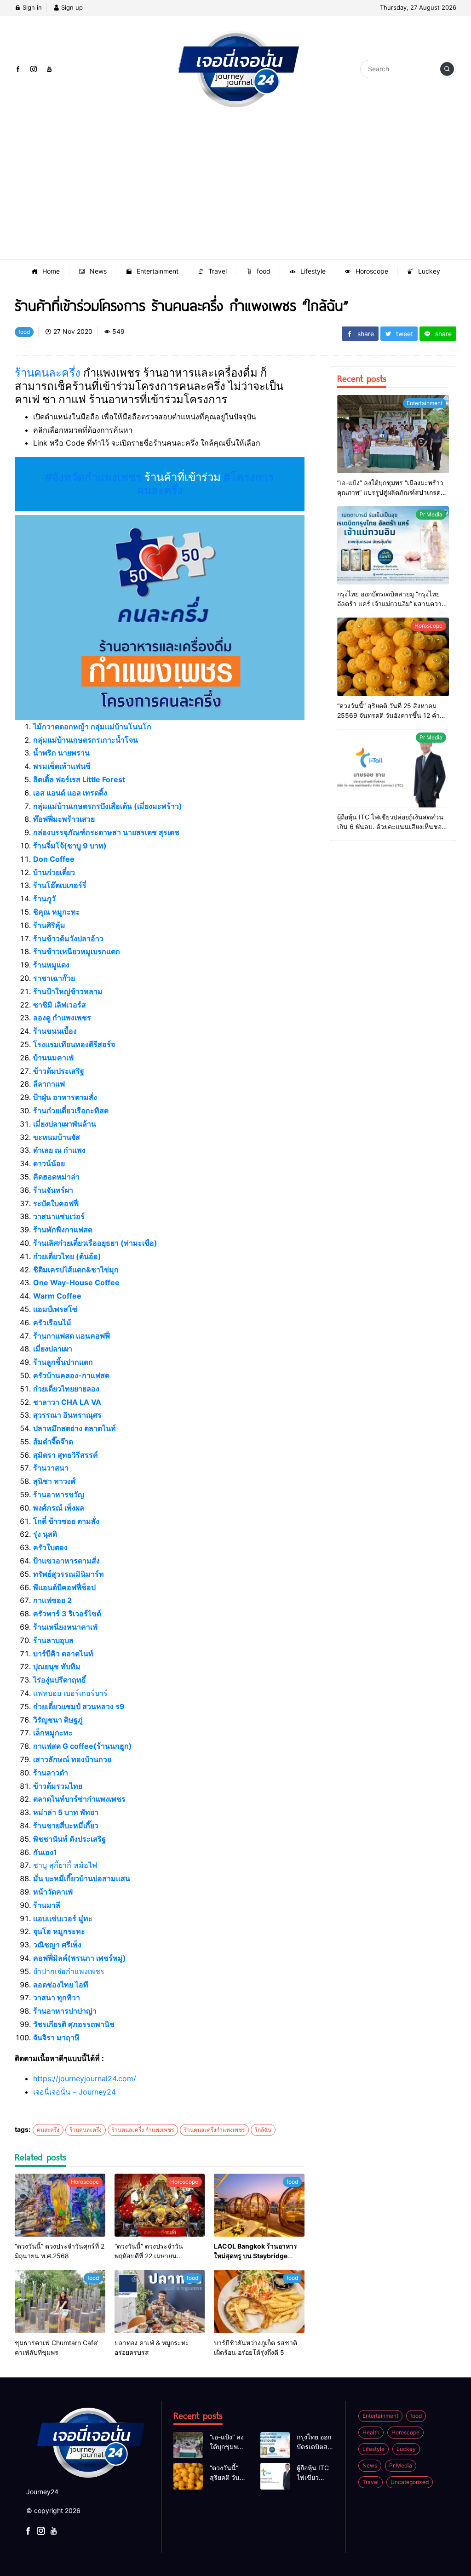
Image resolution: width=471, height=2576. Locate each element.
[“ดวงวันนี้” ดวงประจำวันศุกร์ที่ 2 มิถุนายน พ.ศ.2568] (60, 2205)
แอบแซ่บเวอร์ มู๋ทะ (63, 1918)
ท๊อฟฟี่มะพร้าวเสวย (64, 819)
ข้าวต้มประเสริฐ (59, 1071)
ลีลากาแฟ (49, 1084)
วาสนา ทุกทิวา (57, 1998)
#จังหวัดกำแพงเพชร (93, 477)
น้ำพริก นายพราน (61, 753)
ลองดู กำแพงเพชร (62, 1018)
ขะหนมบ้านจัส (57, 1137)
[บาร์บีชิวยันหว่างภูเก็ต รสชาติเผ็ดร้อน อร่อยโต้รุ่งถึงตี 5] (259, 2301)
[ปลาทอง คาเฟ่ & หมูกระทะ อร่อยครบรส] (160, 2301)
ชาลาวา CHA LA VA (67, 1402)
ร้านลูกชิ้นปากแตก (63, 1362)
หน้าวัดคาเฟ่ (53, 1892)
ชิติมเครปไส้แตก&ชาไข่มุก (76, 1270)
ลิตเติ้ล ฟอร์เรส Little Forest (79, 779)
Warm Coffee (57, 1296)
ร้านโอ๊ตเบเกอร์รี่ (60, 885)
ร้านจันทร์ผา (53, 1190)
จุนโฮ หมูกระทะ (59, 1931)
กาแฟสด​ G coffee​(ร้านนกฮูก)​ (83, 1746)
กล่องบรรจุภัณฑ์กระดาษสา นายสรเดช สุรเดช (106, 832)
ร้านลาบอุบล (53, 1640)
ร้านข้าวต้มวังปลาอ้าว (68, 939)
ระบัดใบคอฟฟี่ (56, 1203)
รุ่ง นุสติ (45, 1534)
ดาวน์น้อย (49, 1163)
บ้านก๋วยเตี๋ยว (54, 872)
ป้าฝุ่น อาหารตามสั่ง (65, 1097)
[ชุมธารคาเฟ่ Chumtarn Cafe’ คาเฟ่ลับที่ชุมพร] (60, 2301)
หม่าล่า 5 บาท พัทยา (66, 1812)
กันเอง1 (45, 1852)
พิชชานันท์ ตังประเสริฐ (69, 1839)
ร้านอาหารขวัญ (59, 1494)
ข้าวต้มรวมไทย (58, 1786)
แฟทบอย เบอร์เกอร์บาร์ (70, 1693)
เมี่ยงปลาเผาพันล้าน (65, 1124)
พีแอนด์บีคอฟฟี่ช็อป (64, 1587)
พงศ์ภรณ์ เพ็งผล (59, 1508)
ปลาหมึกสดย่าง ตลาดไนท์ (75, 1428)
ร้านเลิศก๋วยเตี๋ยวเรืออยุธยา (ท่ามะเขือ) (95, 1243)
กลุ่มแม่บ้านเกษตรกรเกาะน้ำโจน (86, 740)
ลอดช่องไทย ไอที (61, 1985)
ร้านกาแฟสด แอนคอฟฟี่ (72, 1336)
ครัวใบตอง (50, 1547)
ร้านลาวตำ (51, 1773)
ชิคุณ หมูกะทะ (57, 912)
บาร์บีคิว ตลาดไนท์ (63, 1654)
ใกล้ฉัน (263, 2130)
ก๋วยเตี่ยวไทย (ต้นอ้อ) (67, 1256)
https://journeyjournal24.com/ (85, 2078)
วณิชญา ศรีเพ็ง (57, 1945)
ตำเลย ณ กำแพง (59, 1150)
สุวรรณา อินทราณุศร (67, 1415)
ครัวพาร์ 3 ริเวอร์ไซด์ (67, 1614)
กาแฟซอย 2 (52, 1600)
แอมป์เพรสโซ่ (55, 1309)
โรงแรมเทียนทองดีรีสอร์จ (74, 1044)
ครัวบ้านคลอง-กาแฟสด (71, 1375)
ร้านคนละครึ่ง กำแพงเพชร (143, 2130)
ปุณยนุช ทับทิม (57, 1666)
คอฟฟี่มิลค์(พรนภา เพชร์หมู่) (80, 1958)
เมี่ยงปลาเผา (53, 1349)
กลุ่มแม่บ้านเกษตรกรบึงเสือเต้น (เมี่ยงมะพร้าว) (108, 806)
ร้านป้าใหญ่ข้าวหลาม (68, 991)
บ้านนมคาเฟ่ (53, 1058)
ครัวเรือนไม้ (52, 1322)
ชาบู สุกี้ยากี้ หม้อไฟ (65, 1865)
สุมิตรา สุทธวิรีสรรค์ (66, 1455)
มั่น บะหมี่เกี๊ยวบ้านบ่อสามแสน (82, 1878)
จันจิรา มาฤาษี (56, 2038)
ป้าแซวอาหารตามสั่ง (66, 1561)
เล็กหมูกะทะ (53, 1733)
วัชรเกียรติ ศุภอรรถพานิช (74, 2024)
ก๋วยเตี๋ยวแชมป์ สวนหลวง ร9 (79, 1706)
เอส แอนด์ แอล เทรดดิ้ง (70, 793)
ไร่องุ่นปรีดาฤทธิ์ (60, 1680)
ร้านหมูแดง (51, 965)
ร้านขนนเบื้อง (55, 1031)
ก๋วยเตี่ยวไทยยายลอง (66, 1389)
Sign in (31, 7)
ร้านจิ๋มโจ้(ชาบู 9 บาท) (70, 846)
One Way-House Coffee (76, 1282)
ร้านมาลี (47, 1905)
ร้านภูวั (44, 899)
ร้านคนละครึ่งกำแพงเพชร (214, 2130)
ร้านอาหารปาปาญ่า (65, 2011)
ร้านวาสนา (51, 1468)
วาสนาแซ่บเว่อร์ (59, 1216)
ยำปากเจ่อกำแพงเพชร (69, 1971)
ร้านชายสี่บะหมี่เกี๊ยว (66, 1826)
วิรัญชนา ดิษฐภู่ (58, 1720)
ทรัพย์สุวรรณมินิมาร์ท (69, 1574)
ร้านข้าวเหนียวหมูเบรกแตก (77, 951)
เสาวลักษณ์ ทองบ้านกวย (72, 1759)
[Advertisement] (235, 190)
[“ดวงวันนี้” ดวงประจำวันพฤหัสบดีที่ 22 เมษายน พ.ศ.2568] (160, 2205)
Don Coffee (54, 859)
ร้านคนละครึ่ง (48, 373)
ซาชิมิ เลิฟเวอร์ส (60, 1005)
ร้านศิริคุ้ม (49, 925)
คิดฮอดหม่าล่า (56, 1177)
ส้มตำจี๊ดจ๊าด (53, 1442)
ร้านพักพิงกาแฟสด (63, 1230)
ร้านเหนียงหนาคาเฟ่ (65, 1627)
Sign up (71, 7)
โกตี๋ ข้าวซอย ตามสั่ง (66, 1521)
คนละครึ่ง (48, 2130)
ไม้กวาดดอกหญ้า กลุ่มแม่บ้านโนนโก (92, 727)
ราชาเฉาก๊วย (54, 978)
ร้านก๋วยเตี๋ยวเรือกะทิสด (71, 1111)
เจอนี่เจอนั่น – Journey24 (75, 2092)
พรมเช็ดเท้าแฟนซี (62, 766)
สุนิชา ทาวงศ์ (54, 1481)
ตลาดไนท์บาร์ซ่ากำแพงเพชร (79, 1799)
